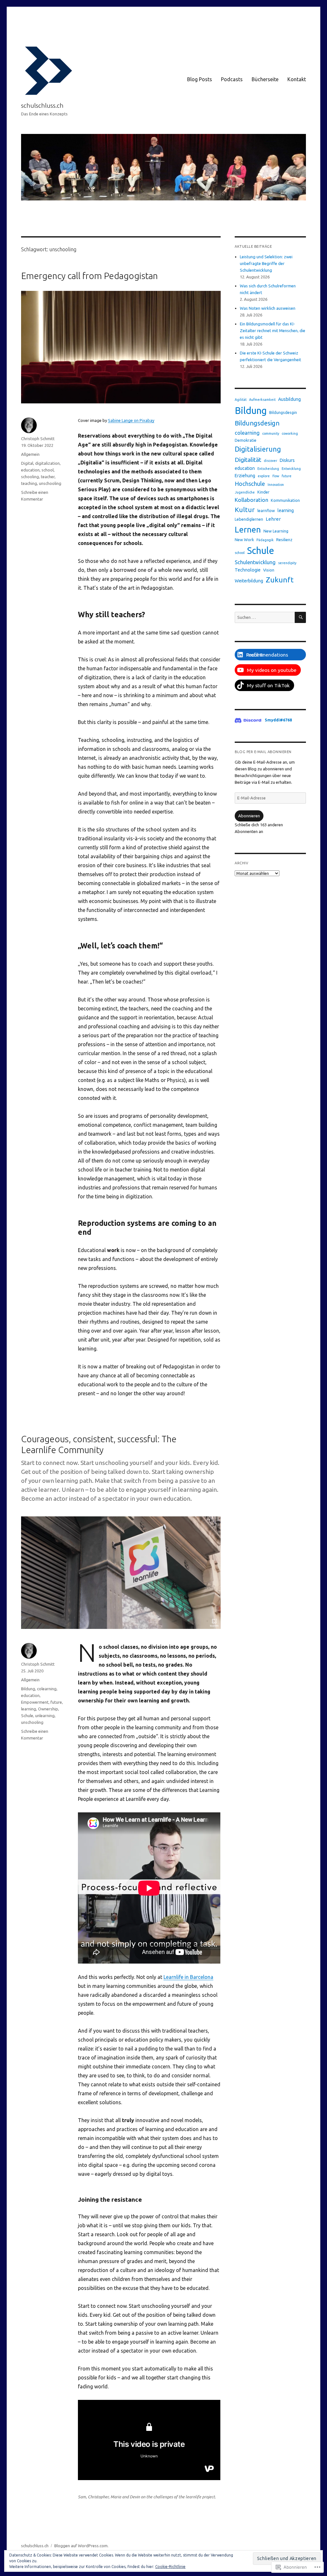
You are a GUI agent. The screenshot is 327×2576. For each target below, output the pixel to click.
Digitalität (248, 460)
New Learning (276, 531)
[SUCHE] (300, 617)
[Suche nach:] (265, 617)
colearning (47, 1689)
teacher (48, 477)
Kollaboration (251, 500)
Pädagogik (265, 540)
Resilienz (284, 540)
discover (270, 461)
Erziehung (245, 476)
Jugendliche (245, 492)
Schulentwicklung (255, 562)
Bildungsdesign (257, 423)
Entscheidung (268, 469)
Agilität (241, 400)
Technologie (248, 570)
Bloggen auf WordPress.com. (81, 2546)
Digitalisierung (258, 449)
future (56, 1702)
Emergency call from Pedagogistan (89, 276)
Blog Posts (200, 79)
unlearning (45, 1716)
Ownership (48, 1709)
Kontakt (297, 79)
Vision (269, 570)
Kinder (263, 492)
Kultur (245, 510)
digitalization (47, 463)
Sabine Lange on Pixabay (131, 420)
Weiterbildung (249, 581)
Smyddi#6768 (278, 720)
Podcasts (232, 79)
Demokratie (246, 440)
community (271, 433)
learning (29, 1709)
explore (264, 476)
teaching (29, 483)
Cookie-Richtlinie (170, 2567)
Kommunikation (285, 500)
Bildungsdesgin (283, 412)
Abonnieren (249, 816)
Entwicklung (291, 469)
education (30, 470)
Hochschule (250, 484)
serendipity (287, 563)
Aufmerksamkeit (262, 400)
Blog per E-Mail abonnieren (263, 752)
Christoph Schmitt (38, 439)
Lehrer (273, 519)
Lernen (248, 529)
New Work (244, 540)
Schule (27, 1716)
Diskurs (287, 460)
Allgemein (30, 454)
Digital (27, 463)
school (48, 470)
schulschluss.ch (42, 105)
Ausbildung (289, 399)
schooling (30, 477)
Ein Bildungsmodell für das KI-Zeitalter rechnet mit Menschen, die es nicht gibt (273, 331)
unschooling (50, 483)
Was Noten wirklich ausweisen (268, 308)
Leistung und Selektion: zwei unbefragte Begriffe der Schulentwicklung (266, 263)
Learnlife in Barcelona (188, 1977)
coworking (290, 433)
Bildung (28, 1689)
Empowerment (35, 1702)
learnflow (266, 510)
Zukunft (280, 580)
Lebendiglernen (249, 519)
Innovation (276, 485)
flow (276, 476)
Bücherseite (265, 79)
